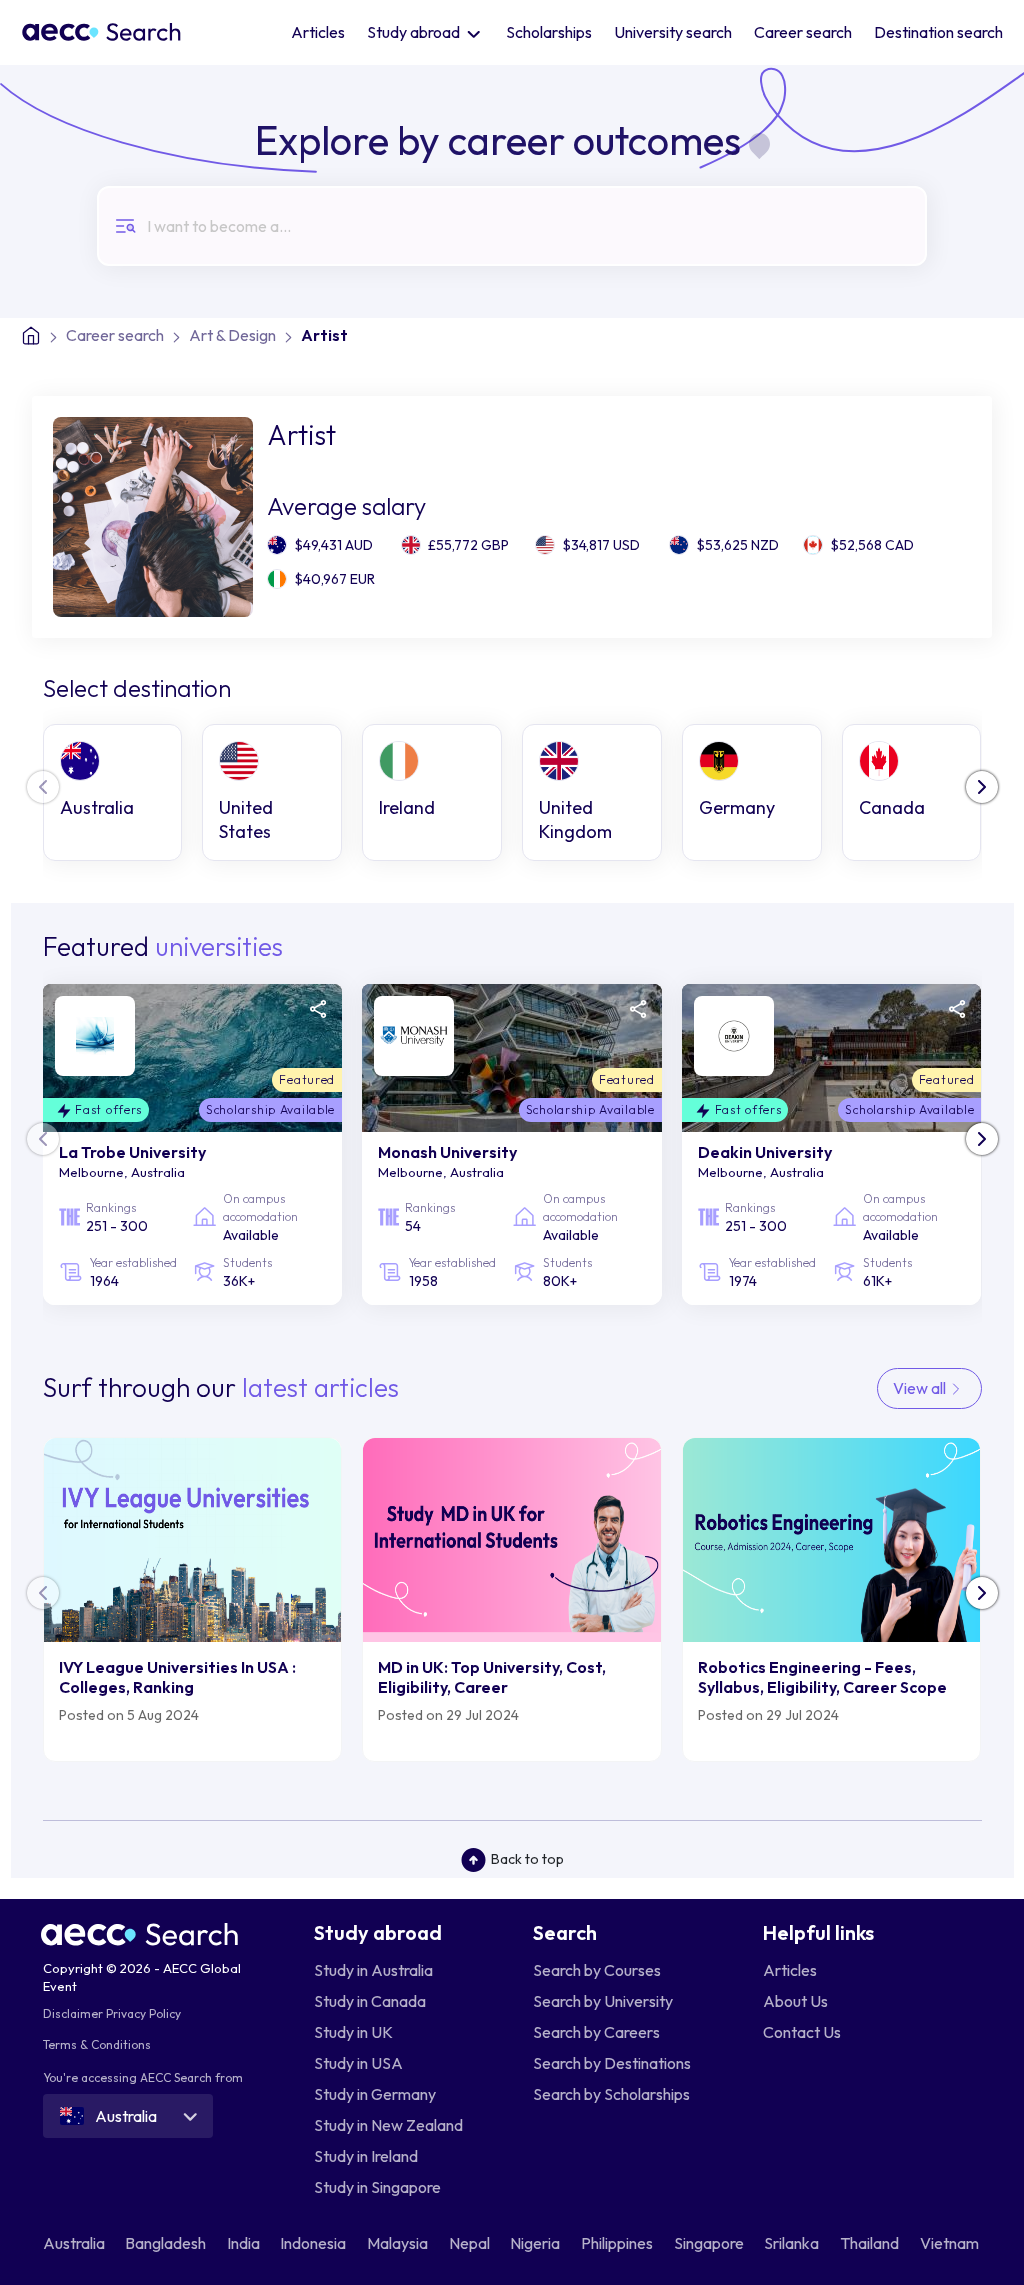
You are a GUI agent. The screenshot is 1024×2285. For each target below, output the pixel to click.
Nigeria (536, 2243)
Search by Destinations (612, 2063)
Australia (75, 2243)
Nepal (471, 2243)
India (245, 2243)
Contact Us (802, 2032)
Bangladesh (167, 2243)
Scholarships (549, 32)
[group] (113, 792)
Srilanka (793, 2243)
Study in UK (353, 2032)
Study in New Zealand (388, 2125)
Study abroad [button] (415, 32)
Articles (318, 32)
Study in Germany (375, 2094)
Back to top (527, 1859)
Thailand (871, 2243)
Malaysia (399, 2243)
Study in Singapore (377, 2187)
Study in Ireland (366, 2156)
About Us (795, 2001)
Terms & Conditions (97, 2044)
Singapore (710, 2243)
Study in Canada (370, 2001)
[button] (982, 787)
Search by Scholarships (611, 2094)
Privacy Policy (143, 2013)
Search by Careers (596, 2032)
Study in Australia (373, 1970)
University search (673, 32)
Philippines (618, 2243)
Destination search (938, 32)
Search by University (603, 2001)
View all (921, 1388)
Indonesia (314, 2243)
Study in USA (358, 2063)
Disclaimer (73, 2013)
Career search (803, 32)
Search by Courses (597, 1970)
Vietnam (951, 2243)
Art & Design (232, 335)
